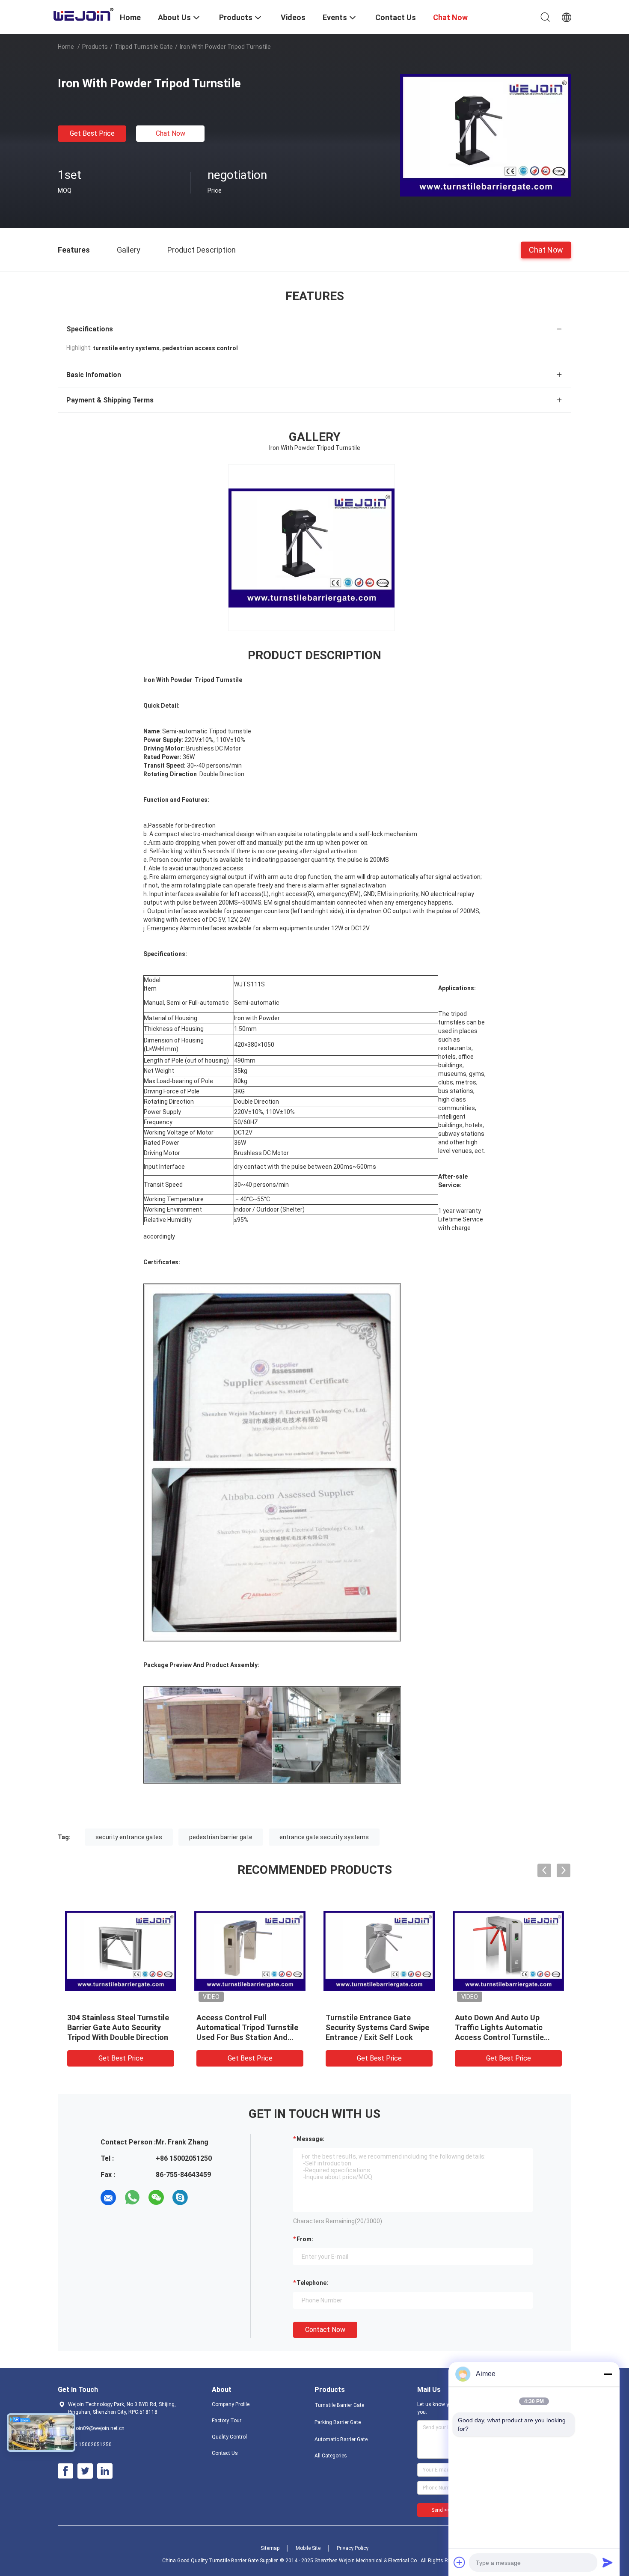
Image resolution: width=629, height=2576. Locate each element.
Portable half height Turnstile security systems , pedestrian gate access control (508, 2027)
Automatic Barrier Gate (341, 2439)
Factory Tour (227, 2421)
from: (305, 2239)
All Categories (331, 2456)
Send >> (441, 2510)
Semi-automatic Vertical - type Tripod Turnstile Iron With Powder (242, 2027)
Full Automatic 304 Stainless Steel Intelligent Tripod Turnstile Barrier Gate (377, 2027)
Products (95, 47)
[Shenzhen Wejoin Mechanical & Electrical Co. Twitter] (85, 2471)
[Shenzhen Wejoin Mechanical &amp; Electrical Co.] (83, 14)
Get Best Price (92, 133)
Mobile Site (308, 2548)
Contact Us (225, 2453)
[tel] (204, 2198)
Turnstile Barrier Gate (339, 2405)
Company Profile (231, 2404)
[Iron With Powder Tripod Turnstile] (486, 135)
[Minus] (608, 2374)
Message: (310, 2139)
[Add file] (460, 2562)
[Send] (608, 2562)
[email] (108, 2198)
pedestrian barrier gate (221, 1837)
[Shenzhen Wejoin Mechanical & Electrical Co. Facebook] (65, 2471)
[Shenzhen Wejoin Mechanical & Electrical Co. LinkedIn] (105, 2471)
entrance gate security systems (324, 1837)
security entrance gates (129, 1837)
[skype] (180, 2198)
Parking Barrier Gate (338, 2422)
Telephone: (312, 2283)
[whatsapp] (132, 2198)
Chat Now (171, 133)
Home (66, 47)
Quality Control (229, 2437)
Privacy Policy (353, 2548)
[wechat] (156, 2198)
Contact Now (325, 2330)
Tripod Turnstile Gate (144, 47)
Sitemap (270, 2548)
